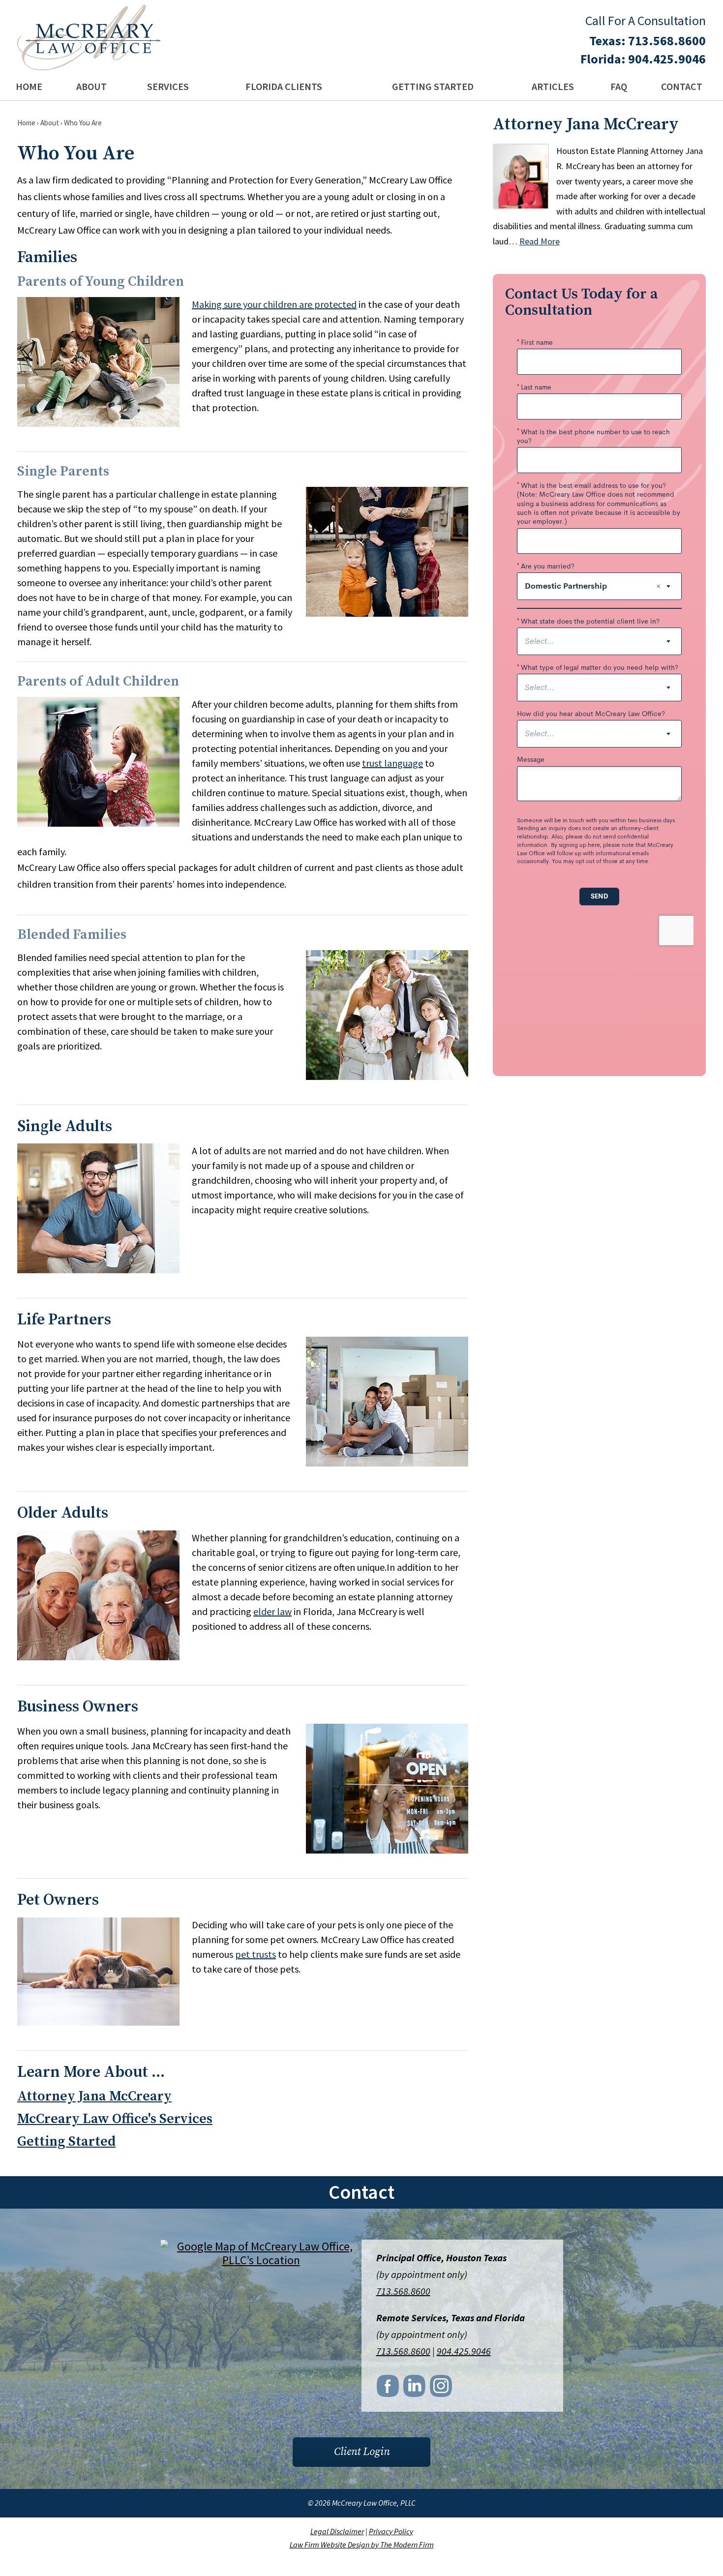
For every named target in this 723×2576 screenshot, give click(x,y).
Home (29, 86)
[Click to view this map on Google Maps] (261, 2260)
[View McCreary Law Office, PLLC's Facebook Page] (389, 2389)
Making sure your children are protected (274, 304)
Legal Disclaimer (337, 2531)
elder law (272, 1611)
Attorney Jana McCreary (94, 2096)
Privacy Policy (391, 2531)
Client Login (362, 2452)
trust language (392, 763)
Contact (682, 86)
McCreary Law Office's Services (115, 2119)
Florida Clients (284, 86)
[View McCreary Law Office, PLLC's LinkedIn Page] (415, 2389)
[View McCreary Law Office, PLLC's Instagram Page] (442, 2389)
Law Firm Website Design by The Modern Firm (362, 2545)
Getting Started (433, 86)
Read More (540, 241)
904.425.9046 (667, 59)
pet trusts (256, 1954)
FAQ (619, 86)
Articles (553, 86)
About (91, 86)
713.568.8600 (667, 41)
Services (168, 86)
